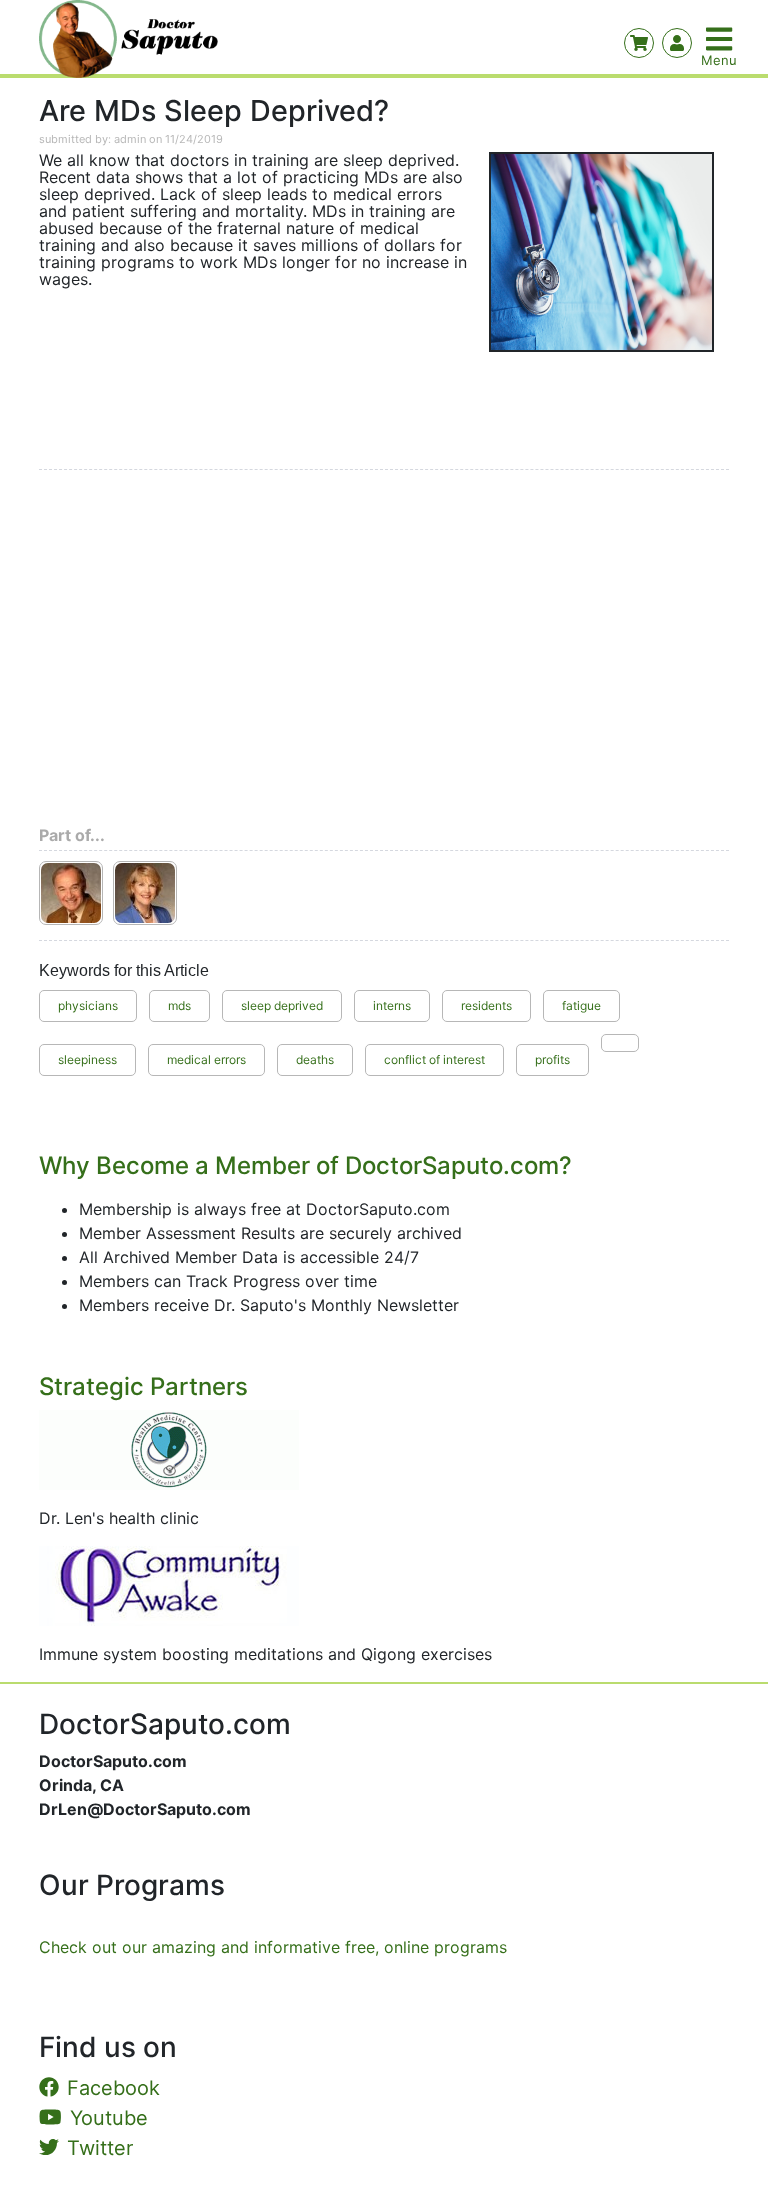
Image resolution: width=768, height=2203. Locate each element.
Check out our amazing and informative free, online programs (273, 1947)
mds (179, 1005)
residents (486, 1005)
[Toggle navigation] (721, 39)
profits (552, 1059)
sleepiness (87, 1059)
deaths (315, 1059)
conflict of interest (434, 1059)
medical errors (206, 1059)
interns (392, 1005)
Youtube (109, 2118)
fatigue (581, 1005)
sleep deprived (282, 1005)
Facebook (113, 2088)
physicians (88, 1005)
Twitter (100, 2148)
